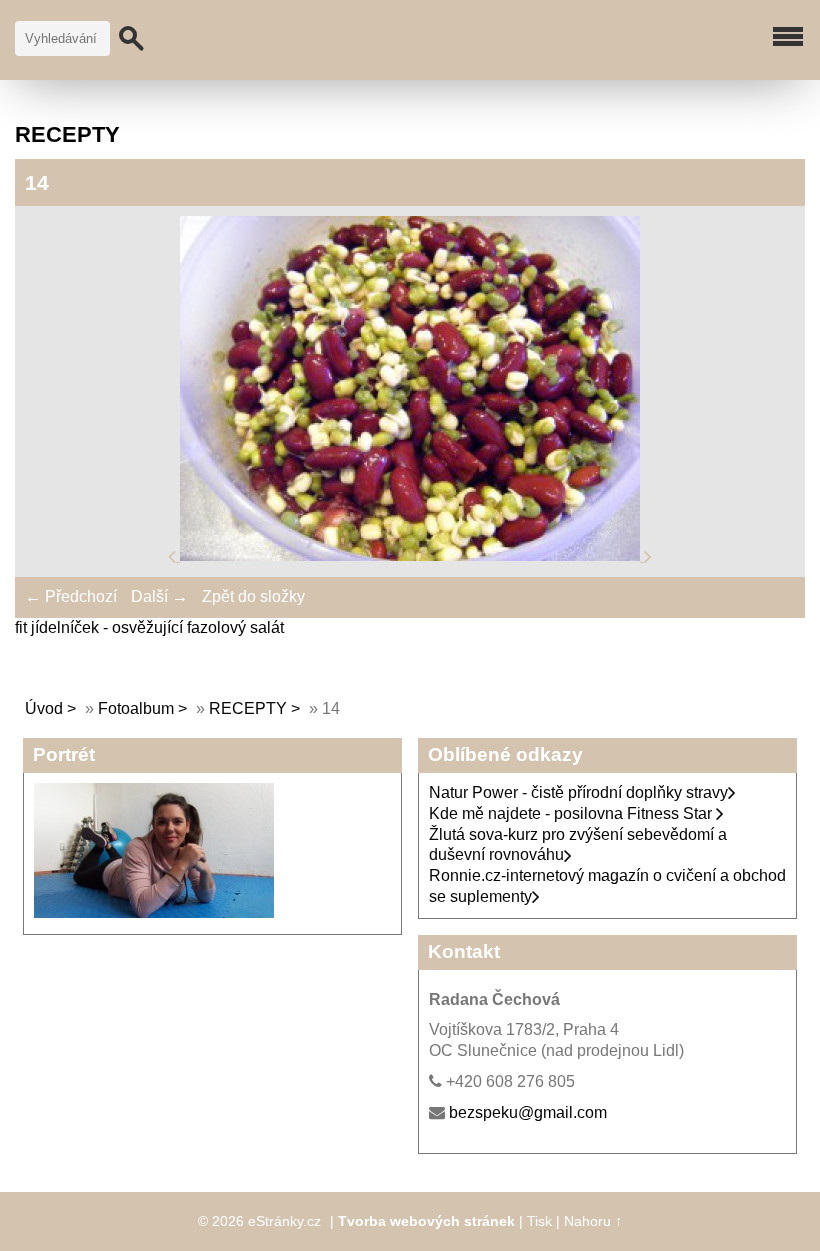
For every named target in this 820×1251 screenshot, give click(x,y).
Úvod (44, 708)
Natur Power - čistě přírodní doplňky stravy (578, 792)
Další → (159, 596)
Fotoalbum (136, 708)
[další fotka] (648, 555)
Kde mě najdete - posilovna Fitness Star (572, 813)
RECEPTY (248, 708)
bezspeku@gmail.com (528, 1112)
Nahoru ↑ (593, 1221)
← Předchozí (71, 596)
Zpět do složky (253, 596)
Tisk (539, 1221)
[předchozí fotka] (174, 555)
